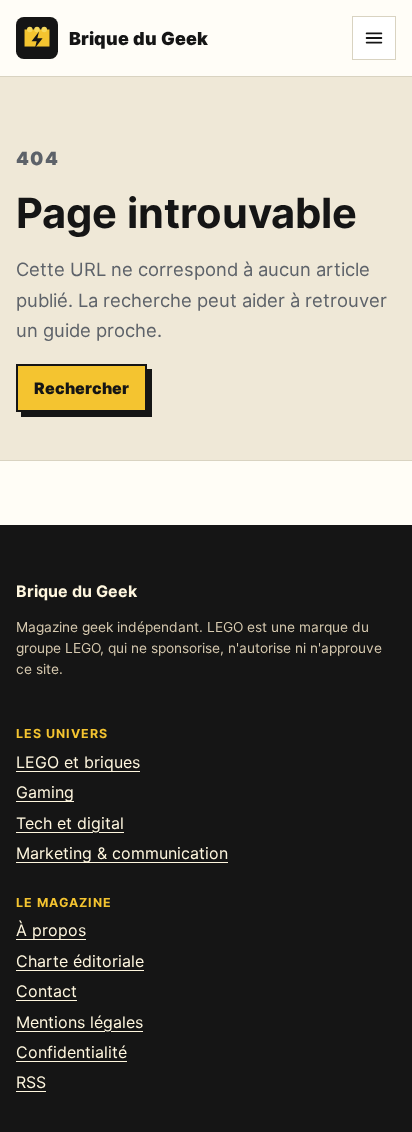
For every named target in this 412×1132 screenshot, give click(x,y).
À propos (51, 930)
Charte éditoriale (80, 961)
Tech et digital (70, 823)
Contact (46, 991)
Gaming (45, 792)
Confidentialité (71, 1052)
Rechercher (81, 388)
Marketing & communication (122, 853)
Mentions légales (79, 1022)
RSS (31, 1082)
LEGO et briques (78, 762)
